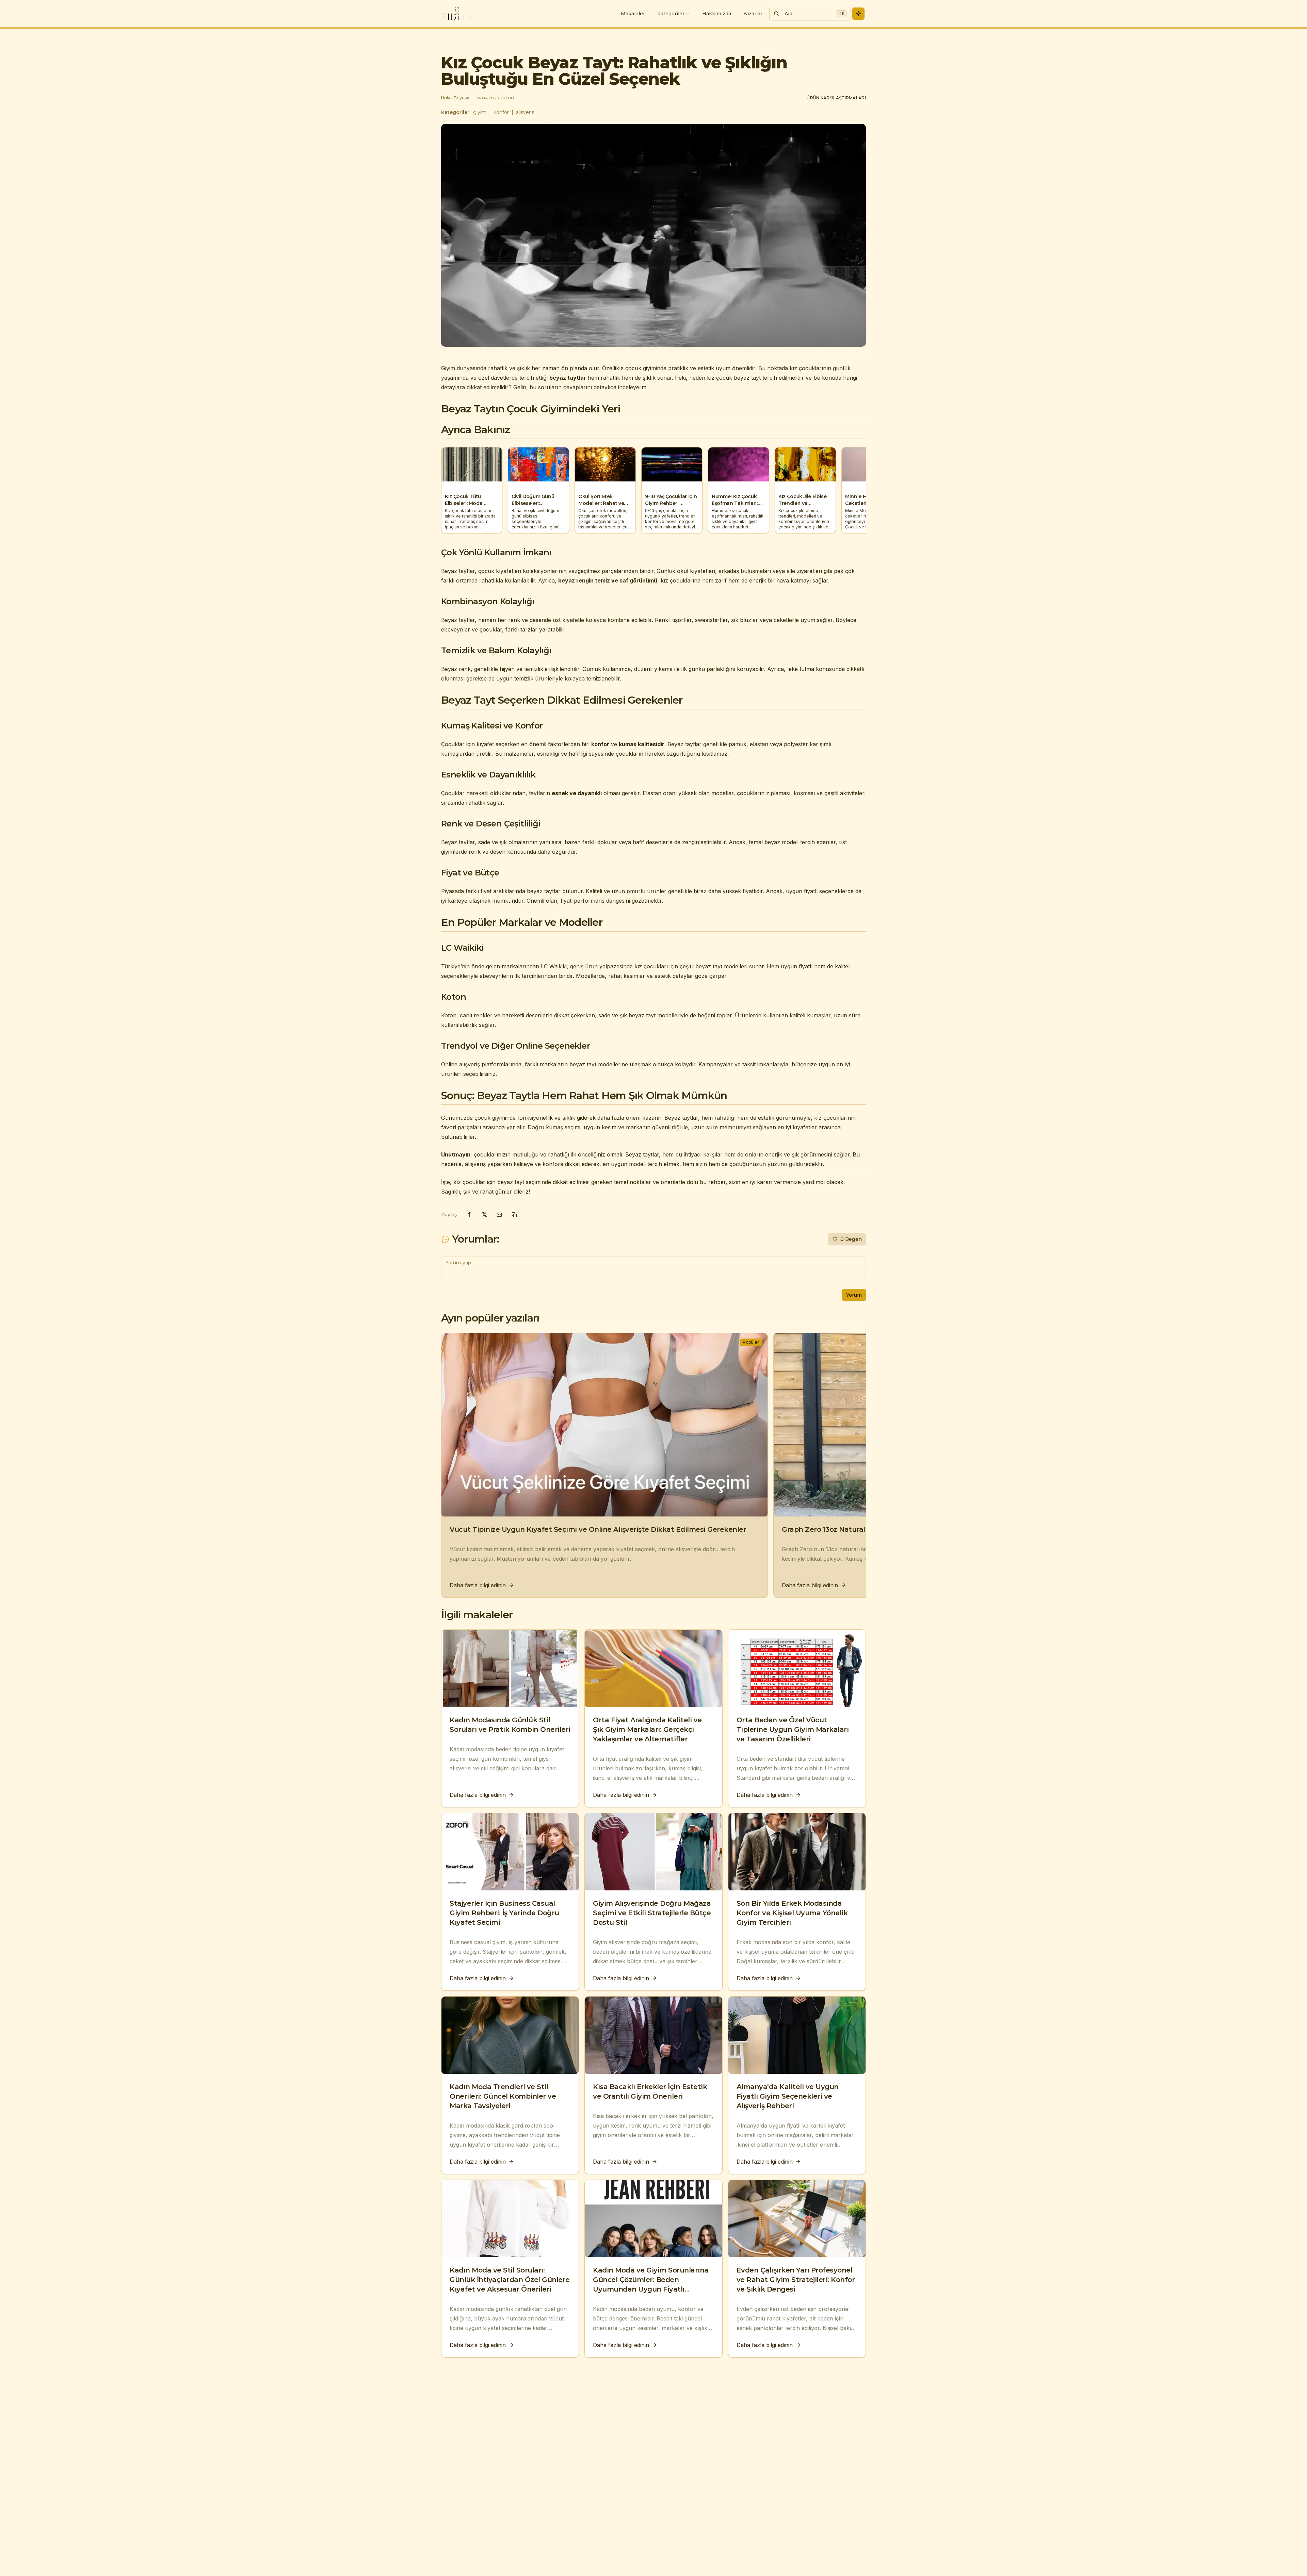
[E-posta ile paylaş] (499, 1215)
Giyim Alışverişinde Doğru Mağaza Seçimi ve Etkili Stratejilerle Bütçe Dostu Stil (652, 1913)
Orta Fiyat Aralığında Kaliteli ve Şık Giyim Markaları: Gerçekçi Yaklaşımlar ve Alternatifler (647, 1729)
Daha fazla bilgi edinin (478, 1585)
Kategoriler (671, 14)
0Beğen (851, 1239)
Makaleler (633, 14)
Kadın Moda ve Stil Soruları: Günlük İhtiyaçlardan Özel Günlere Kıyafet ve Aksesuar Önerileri (510, 2280)
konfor (501, 112)
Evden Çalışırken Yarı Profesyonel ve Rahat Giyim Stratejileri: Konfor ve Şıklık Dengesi (796, 2280)
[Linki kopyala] (514, 1215)
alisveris (525, 112)
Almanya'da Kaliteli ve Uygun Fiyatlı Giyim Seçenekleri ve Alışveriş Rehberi (788, 2096)
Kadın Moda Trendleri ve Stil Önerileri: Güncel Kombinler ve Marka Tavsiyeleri (503, 2096)
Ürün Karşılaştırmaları (836, 98)
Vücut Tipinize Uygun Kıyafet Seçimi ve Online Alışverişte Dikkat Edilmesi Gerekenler (598, 1529)
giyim (480, 112)
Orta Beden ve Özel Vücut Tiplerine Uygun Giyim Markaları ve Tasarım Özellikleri (793, 1729)
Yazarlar (753, 14)
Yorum (854, 1295)
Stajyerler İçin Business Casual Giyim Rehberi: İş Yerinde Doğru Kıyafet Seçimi (504, 1913)
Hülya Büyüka (455, 98)
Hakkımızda (717, 14)
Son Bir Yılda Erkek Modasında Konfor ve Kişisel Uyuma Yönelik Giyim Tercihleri (792, 1913)
